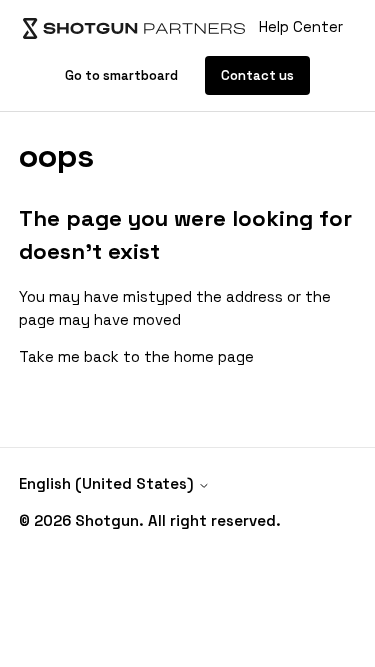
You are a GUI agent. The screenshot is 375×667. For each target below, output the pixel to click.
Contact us (257, 75)
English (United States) (108, 483)
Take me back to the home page (136, 356)
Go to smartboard (123, 75)
